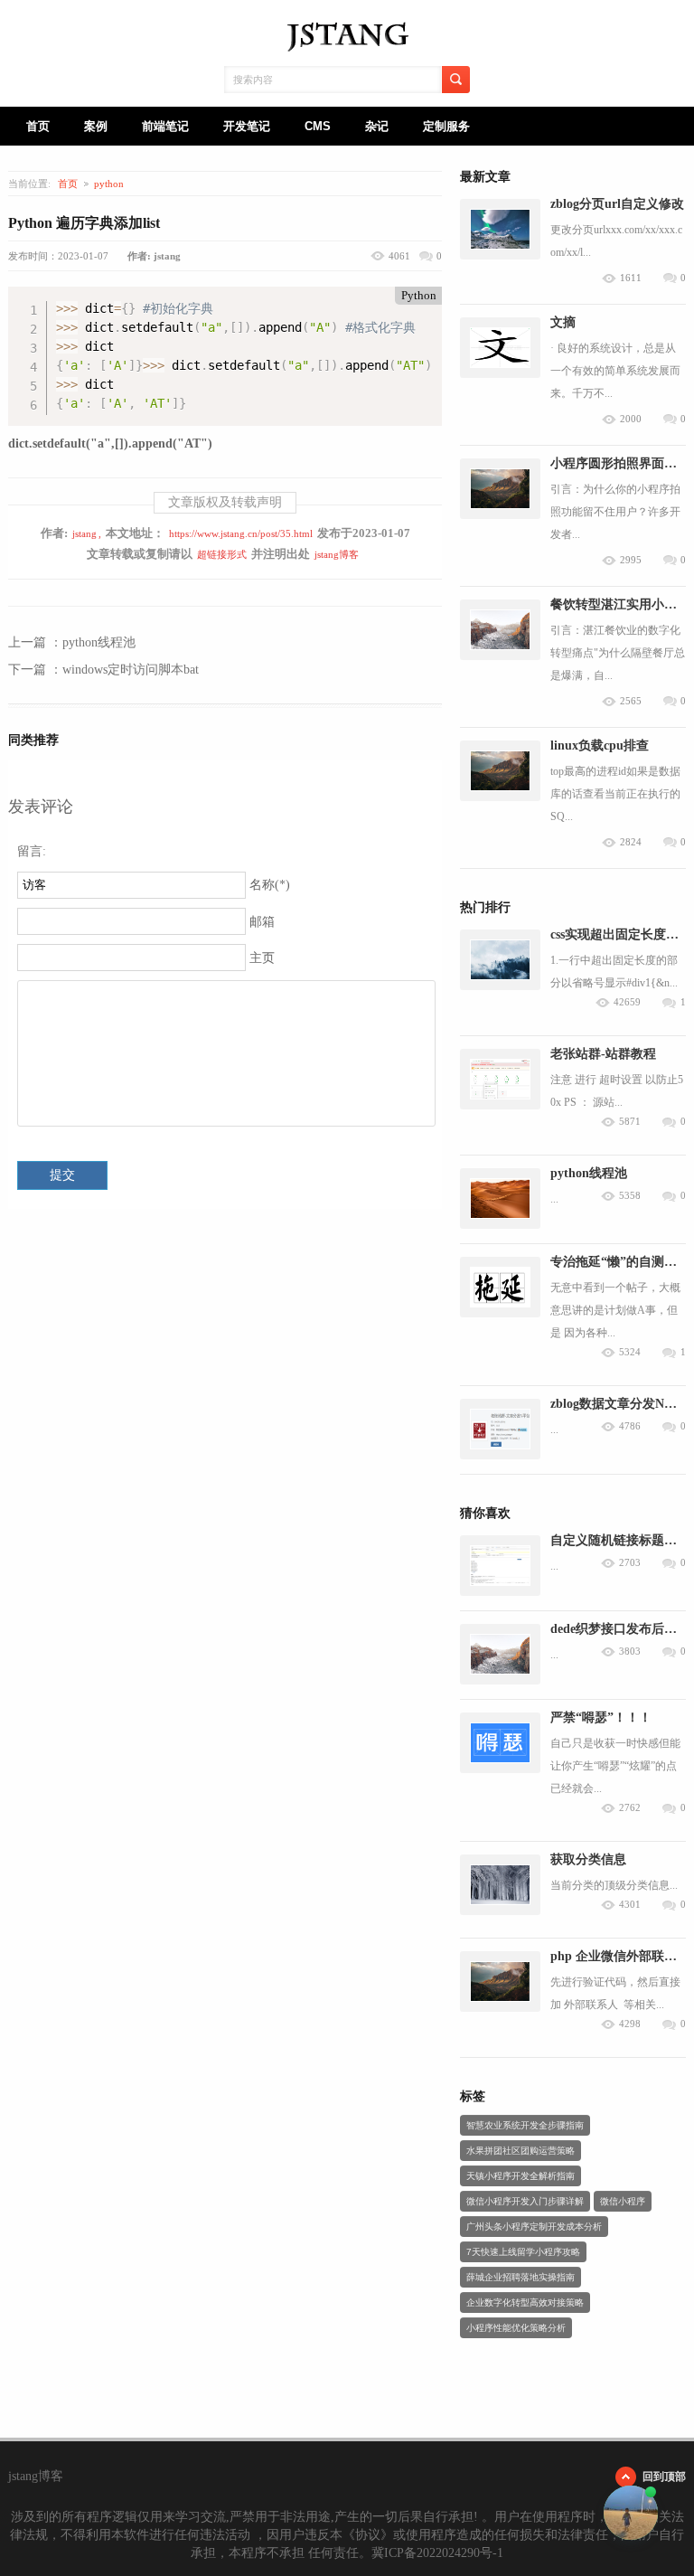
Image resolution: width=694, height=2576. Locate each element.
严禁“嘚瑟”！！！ (601, 1717)
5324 (630, 1352)
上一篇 (72, 642)
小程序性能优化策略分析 (516, 2328)
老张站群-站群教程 (603, 1054)
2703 (630, 1563)
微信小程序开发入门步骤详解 (525, 2201)
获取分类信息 (588, 1859)
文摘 (563, 322)
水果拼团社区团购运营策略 (520, 2151)
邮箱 (262, 922)
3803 (630, 1651)
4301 (630, 1905)
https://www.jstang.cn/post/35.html (241, 533)
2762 (630, 1808)
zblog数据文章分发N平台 (620, 1404)
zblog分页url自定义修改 (617, 204)
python (109, 184)
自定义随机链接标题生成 (620, 1540)
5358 (630, 1196)
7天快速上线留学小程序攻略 (523, 2252)
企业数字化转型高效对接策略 (525, 2302)
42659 (627, 1002)
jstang (84, 533)
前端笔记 (165, 126)
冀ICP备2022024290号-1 (437, 2553)
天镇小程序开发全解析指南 (520, 2176)
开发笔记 (247, 126)
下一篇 (103, 670)
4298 (630, 2024)
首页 (38, 126)
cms (318, 126)
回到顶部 (664, 2477)
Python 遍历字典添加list (84, 223)
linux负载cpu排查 (600, 745)
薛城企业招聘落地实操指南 (520, 2277)
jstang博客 (337, 554)
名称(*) (270, 885)
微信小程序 (623, 2201)
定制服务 (446, 126)
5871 (630, 1122)
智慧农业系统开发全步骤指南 (525, 2125)
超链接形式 (222, 554)
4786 (630, 1426)
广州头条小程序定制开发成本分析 (534, 2227)
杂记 (377, 126)
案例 (96, 126)
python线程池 (589, 1173)
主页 (262, 958)
